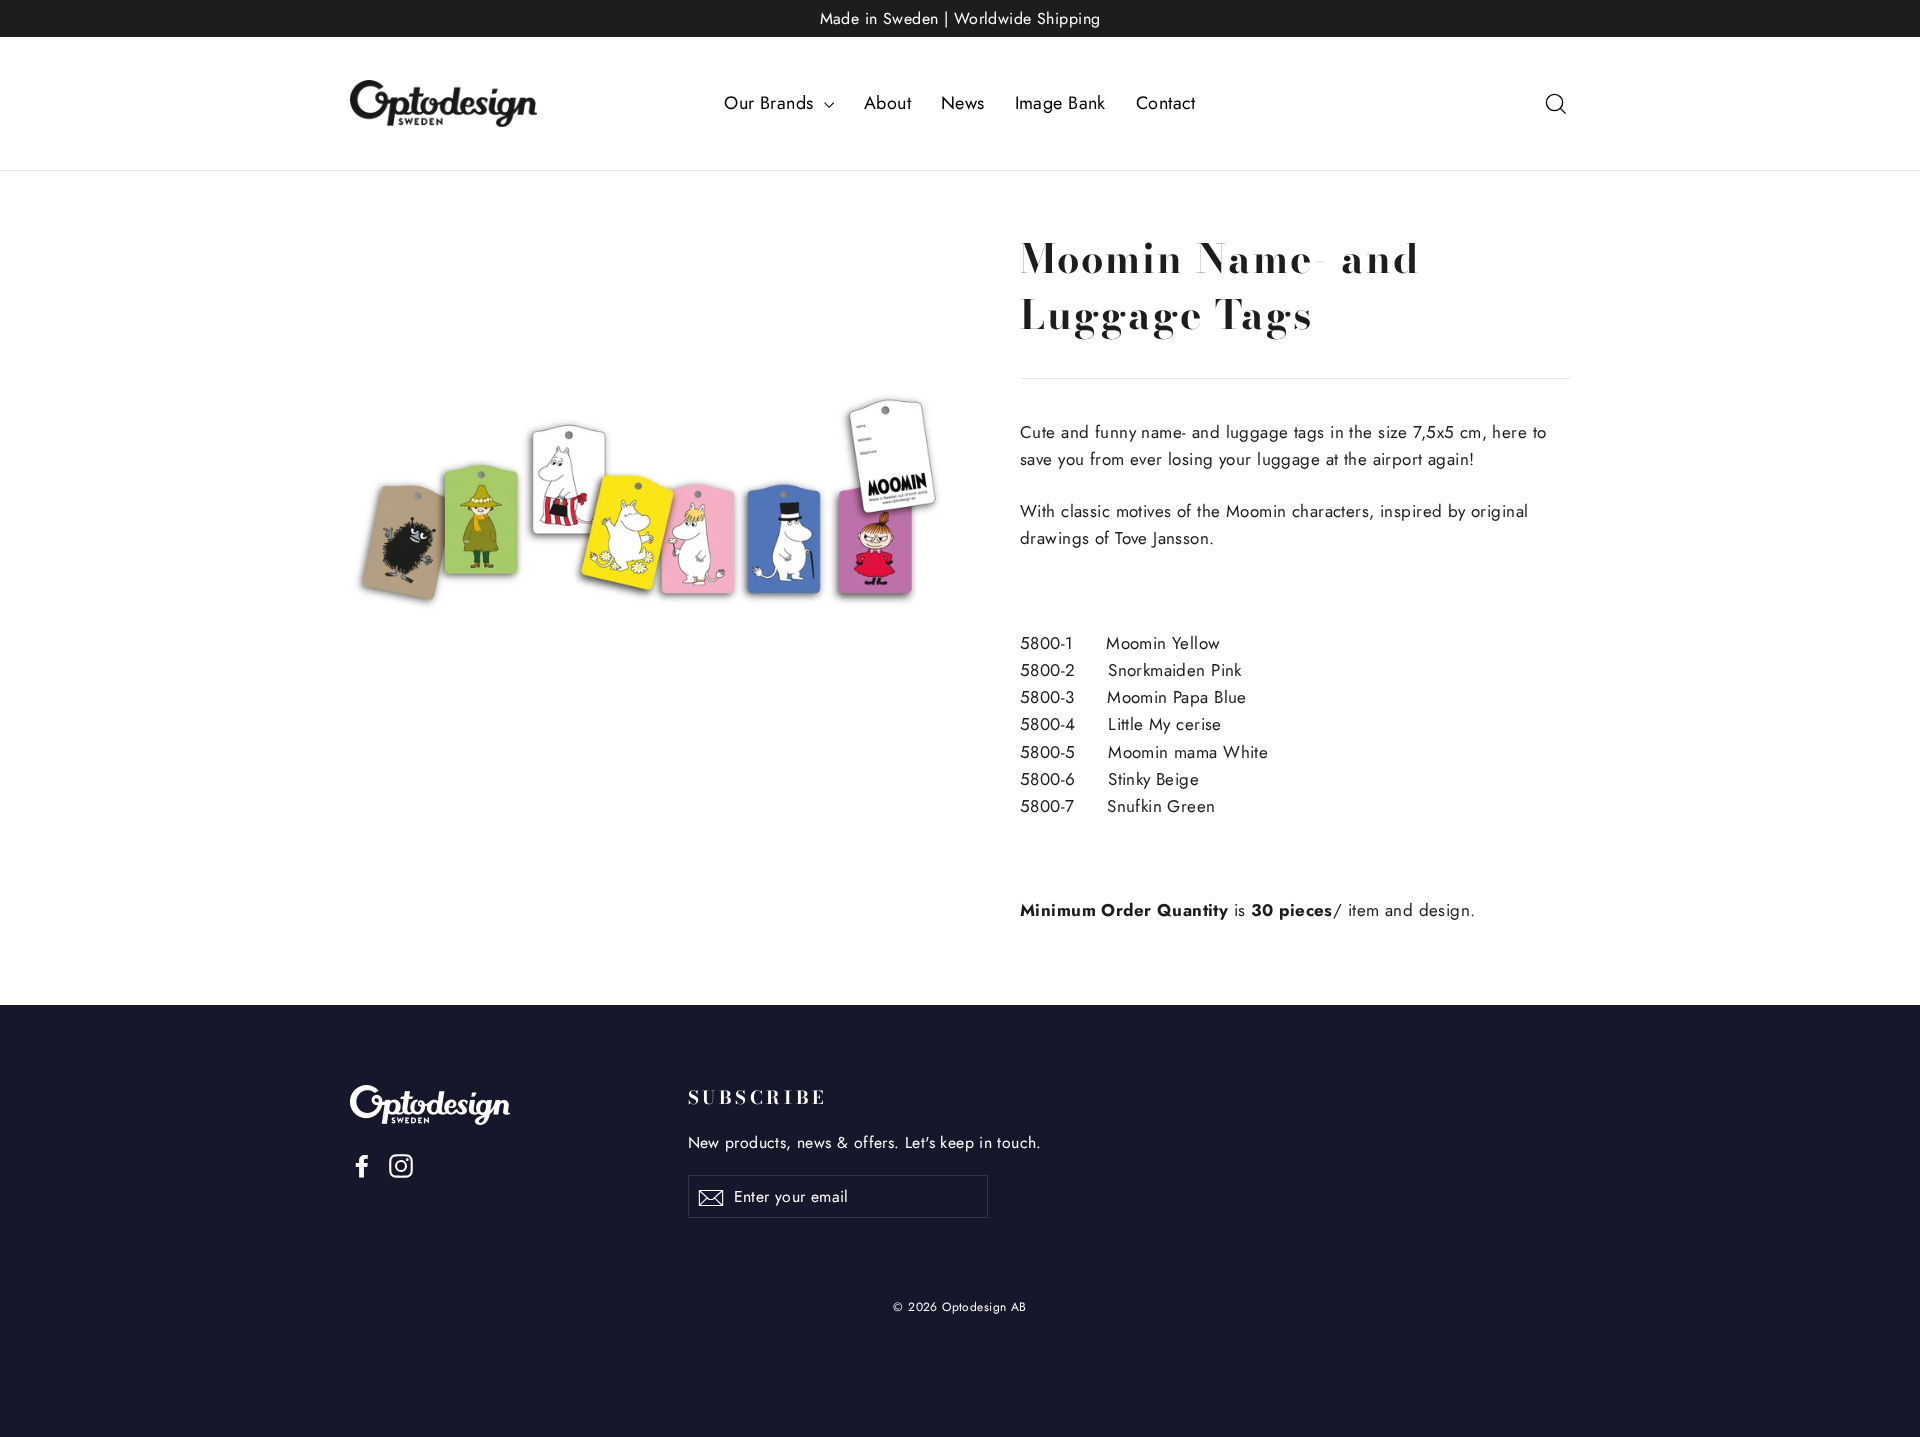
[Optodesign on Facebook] (362, 1164)
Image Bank (1060, 103)
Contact (1166, 103)
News (963, 103)
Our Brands (771, 103)
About (887, 103)
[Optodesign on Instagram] (401, 1164)
